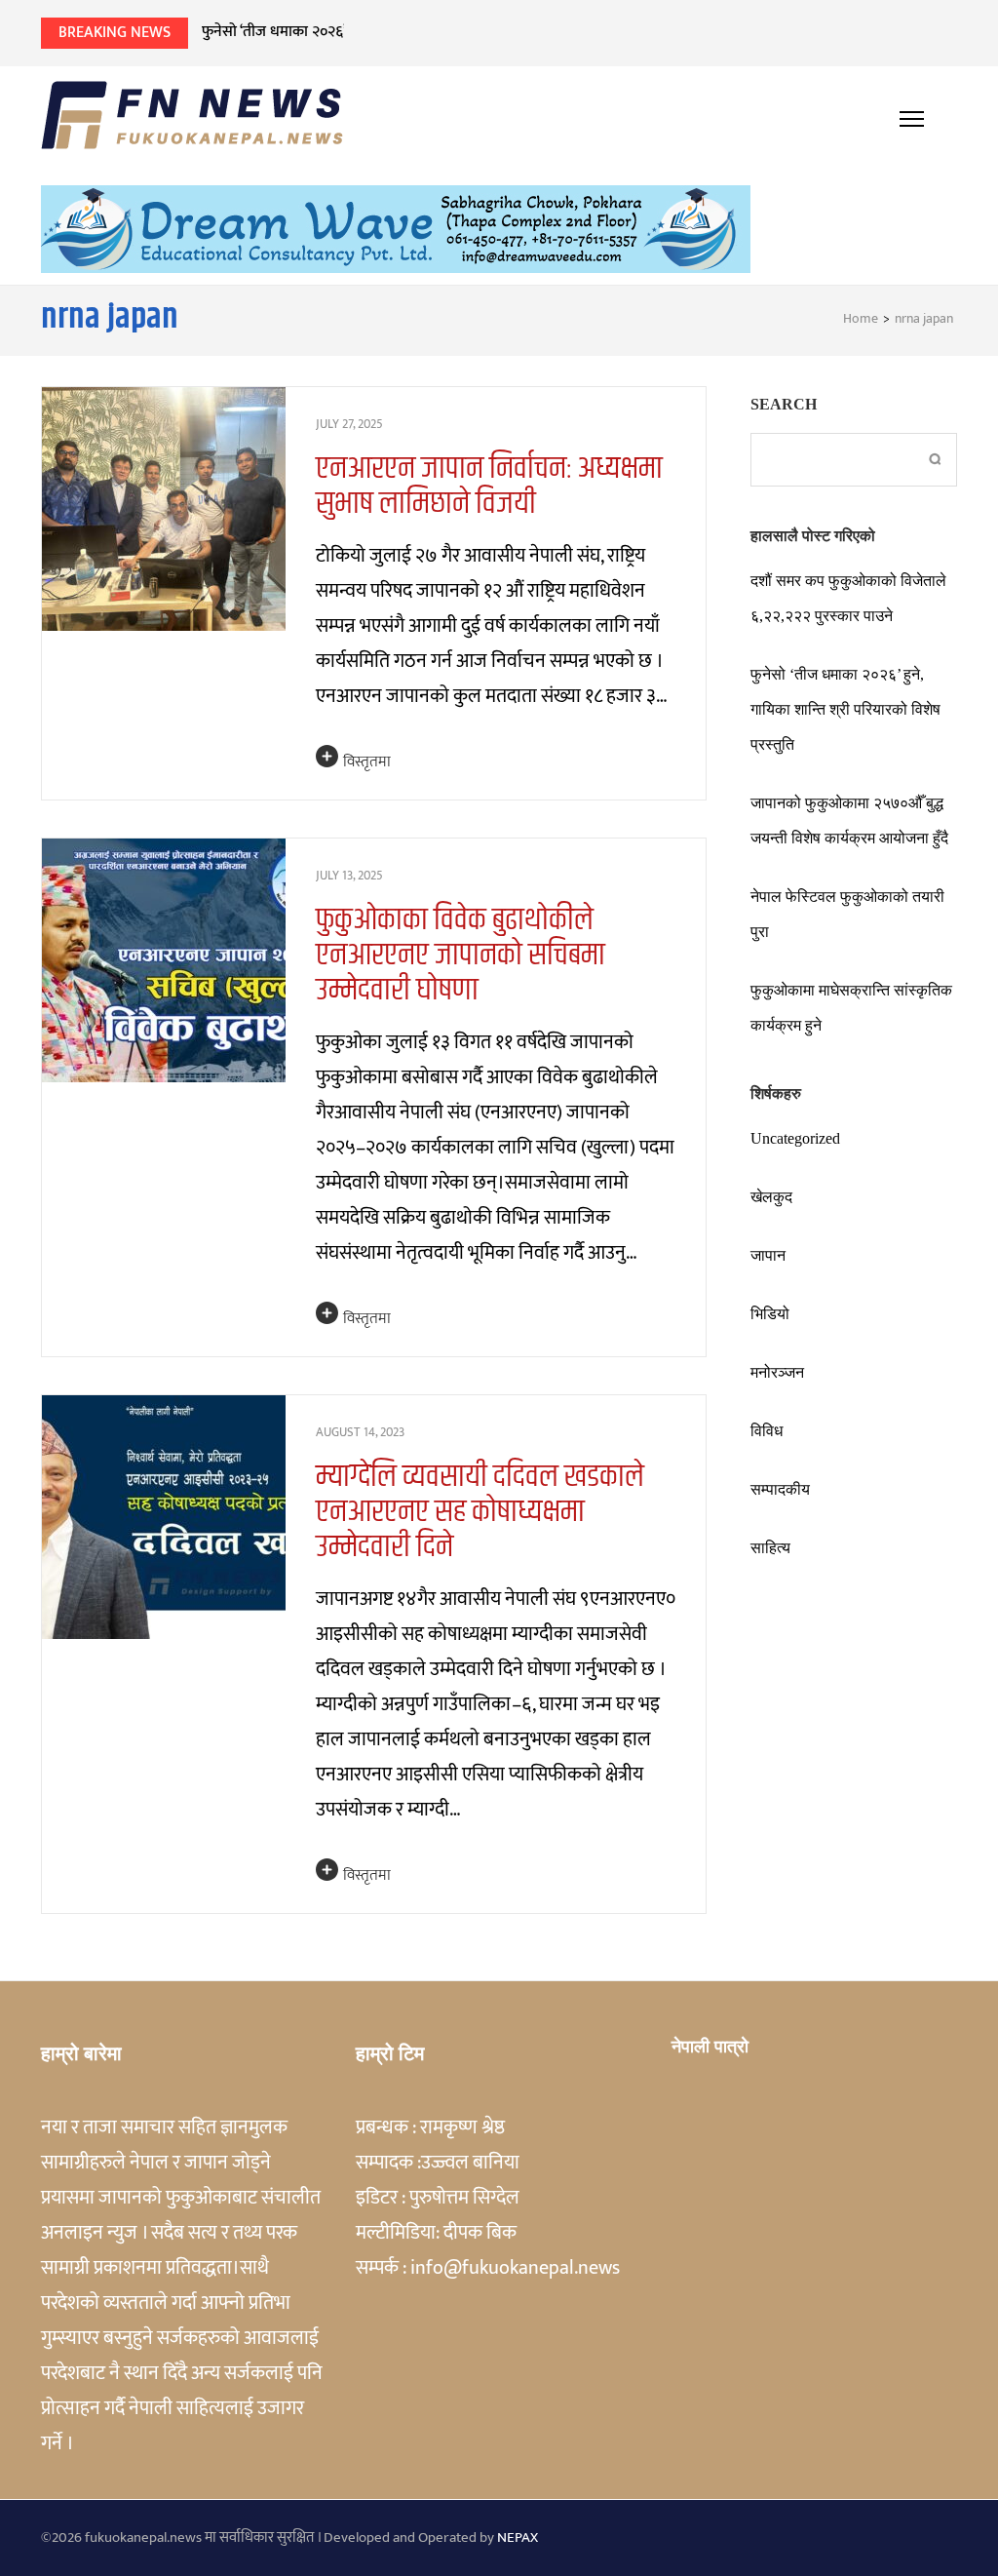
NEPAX (518, 2537)
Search (784, 404)
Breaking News (115, 33)
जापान (768, 1255)
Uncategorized (795, 1138)
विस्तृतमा (367, 762)
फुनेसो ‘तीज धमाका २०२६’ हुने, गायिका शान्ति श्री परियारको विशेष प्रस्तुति (401, 32)
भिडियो (770, 1314)
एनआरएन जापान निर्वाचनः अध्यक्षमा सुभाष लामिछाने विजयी (489, 486)
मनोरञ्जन (777, 1372)
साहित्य (770, 1548)
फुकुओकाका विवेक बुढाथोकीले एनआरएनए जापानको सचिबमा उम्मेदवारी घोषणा (461, 955)
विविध (767, 1431)
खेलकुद (771, 1197)
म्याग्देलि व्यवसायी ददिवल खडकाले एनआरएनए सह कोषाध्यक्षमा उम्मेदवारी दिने (480, 1512)
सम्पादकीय (780, 1489)
